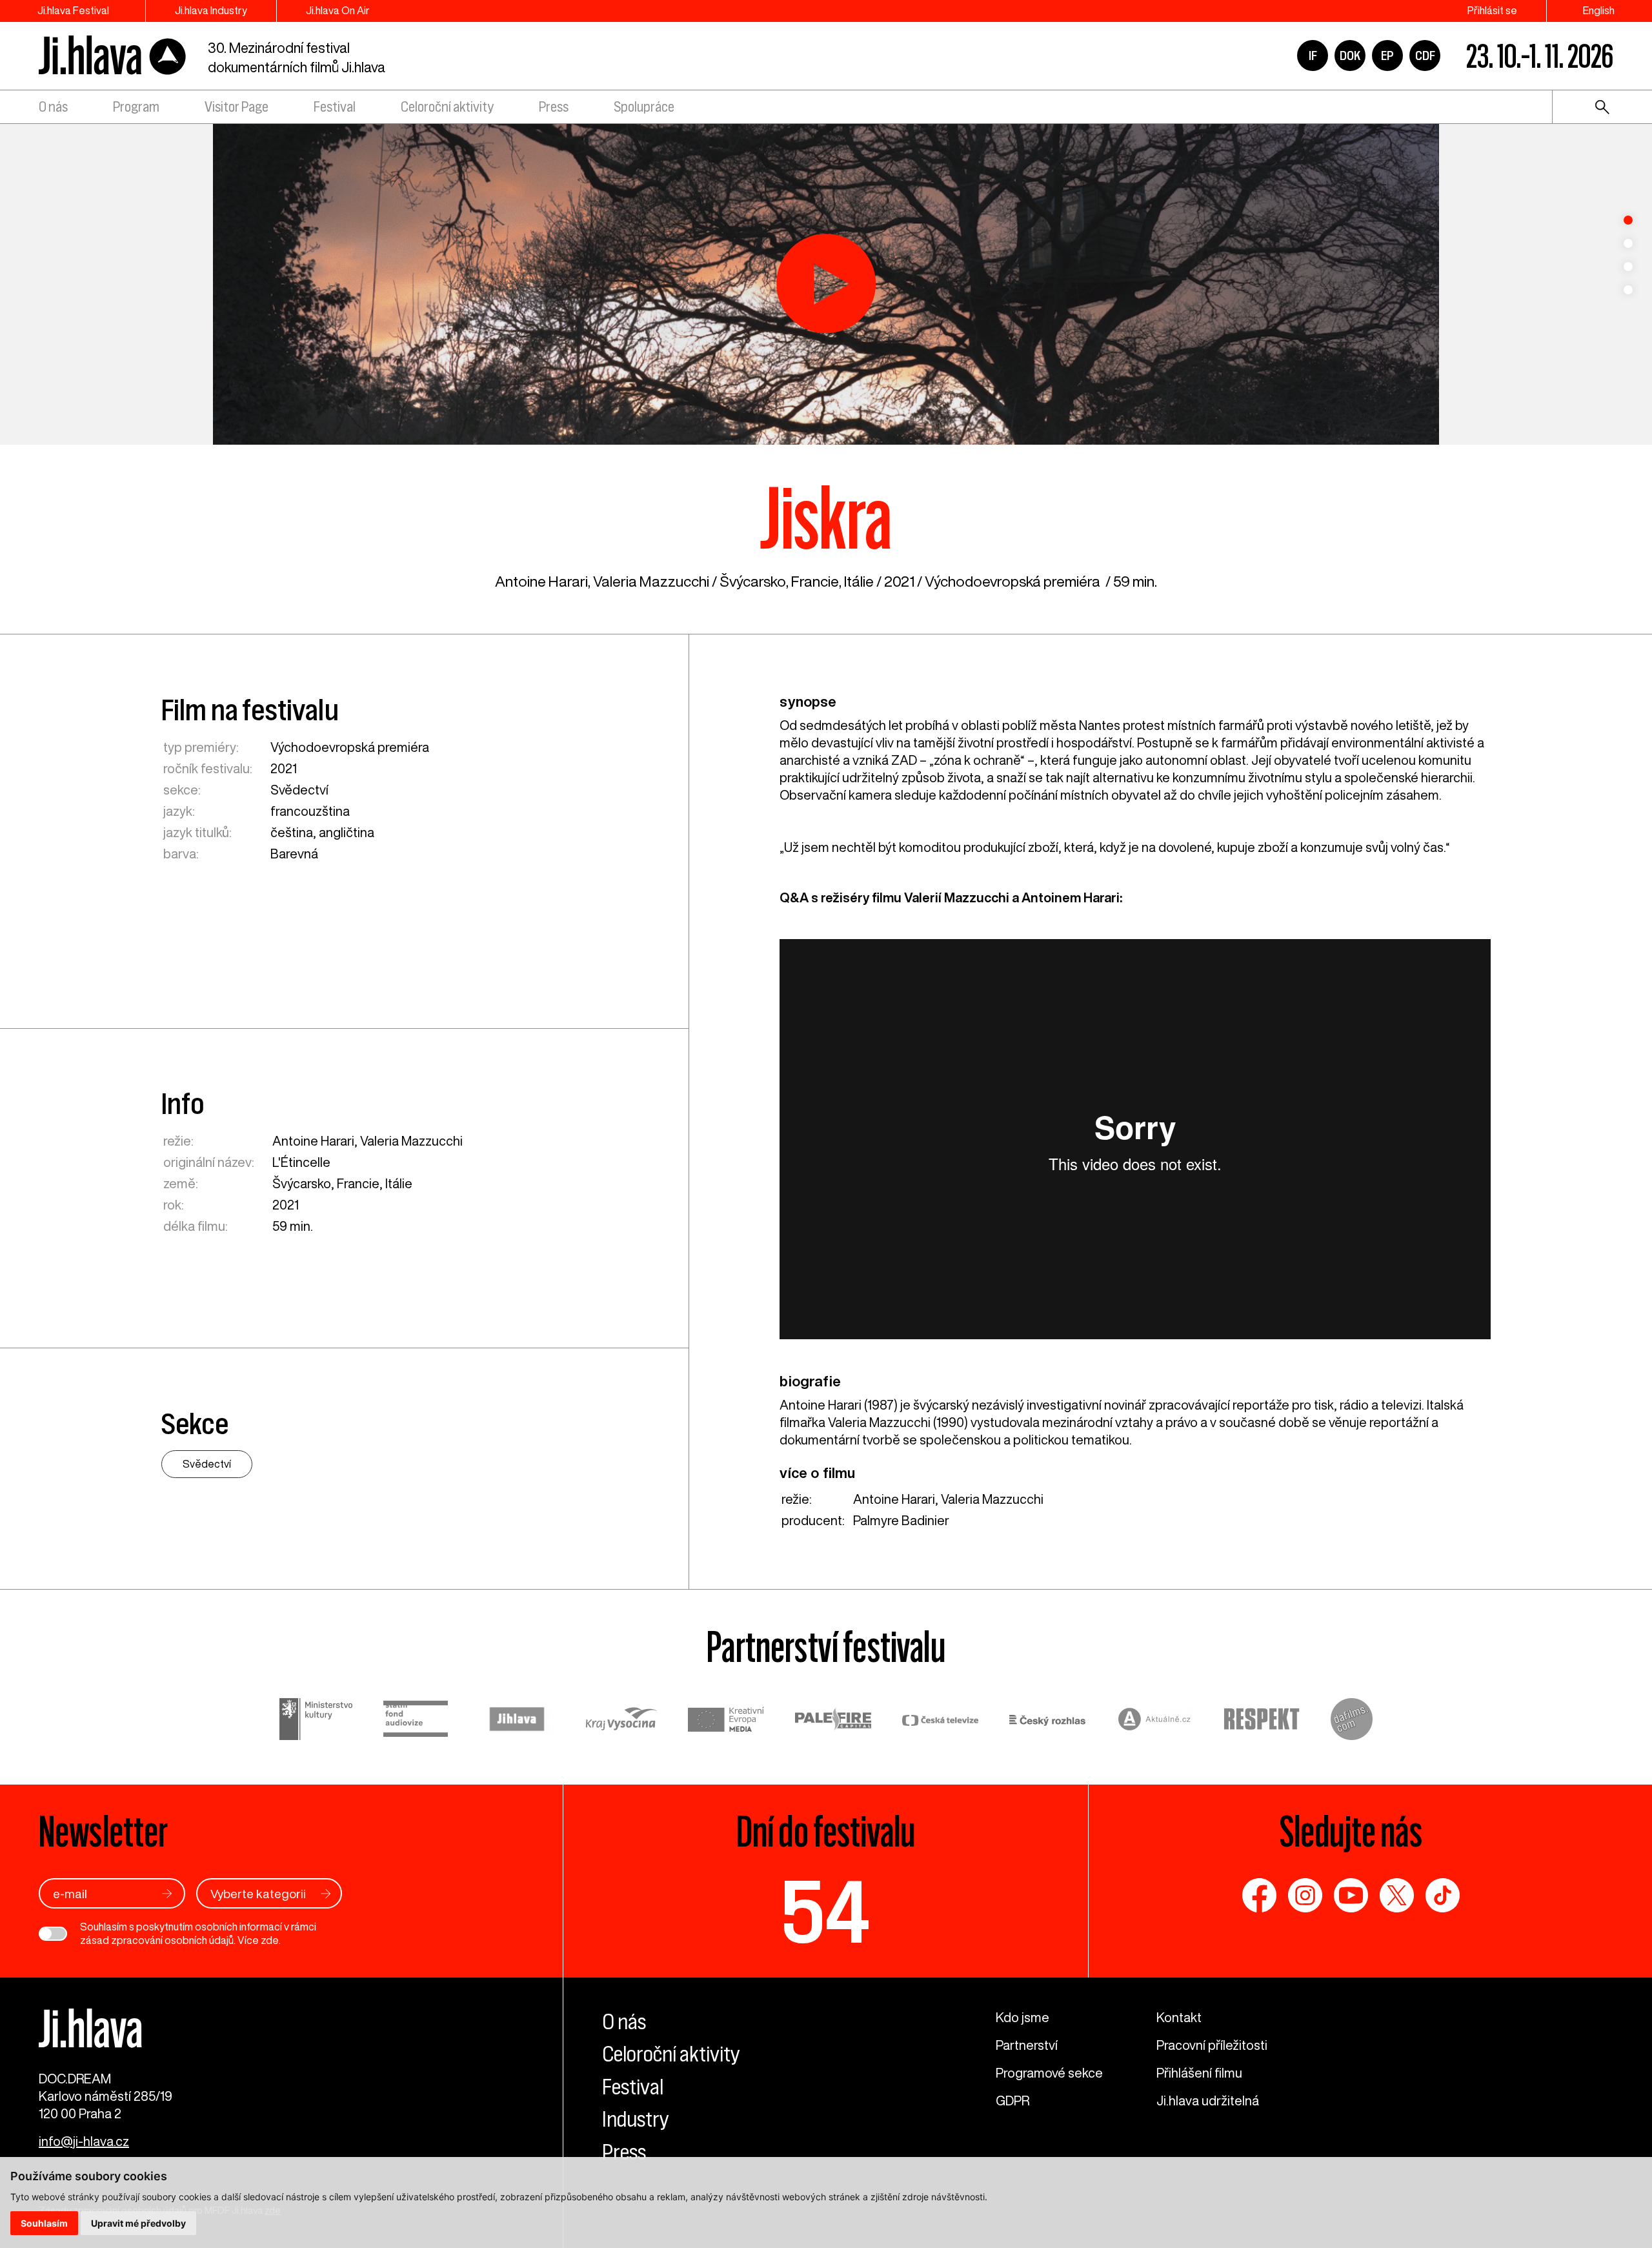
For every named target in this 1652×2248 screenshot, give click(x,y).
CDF (1425, 56)
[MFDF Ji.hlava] (113, 56)
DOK (1350, 56)
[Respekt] (1262, 1721)
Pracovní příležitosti (1212, 2045)
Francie (815, 581)
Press (554, 107)
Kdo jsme (1022, 2017)
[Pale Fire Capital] (833, 1721)
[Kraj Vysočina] (621, 1721)
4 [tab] (1628, 290)
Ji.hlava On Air (338, 10)
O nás (53, 107)
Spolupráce (644, 107)
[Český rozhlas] (1047, 1721)
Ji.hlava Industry (211, 10)
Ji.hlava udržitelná (1208, 2101)
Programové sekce (1049, 2073)
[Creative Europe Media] (726, 1721)
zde (270, 1940)
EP (1387, 56)
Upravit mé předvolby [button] (138, 2223)
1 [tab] (1628, 220)
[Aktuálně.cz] (1154, 1721)
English (1599, 10)
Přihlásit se (1492, 10)
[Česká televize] (940, 1721)
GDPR (1012, 2101)
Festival (335, 107)
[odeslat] (167, 1893)
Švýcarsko (753, 581)
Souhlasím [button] (44, 2223)
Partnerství (1027, 2045)
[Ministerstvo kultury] (316, 1721)
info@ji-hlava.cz (84, 2141)
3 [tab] (1628, 267)
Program (136, 107)
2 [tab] (1628, 243)
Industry (636, 2119)
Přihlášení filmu (1199, 2073)
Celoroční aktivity (447, 107)
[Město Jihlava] (517, 1721)
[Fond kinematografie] (416, 1721)
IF (1313, 56)
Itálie (859, 581)
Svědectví (299, 790)
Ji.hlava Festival (73, 10)
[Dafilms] (1352, 1721)
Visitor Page (237, 107)
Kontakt (1179, 2017)
